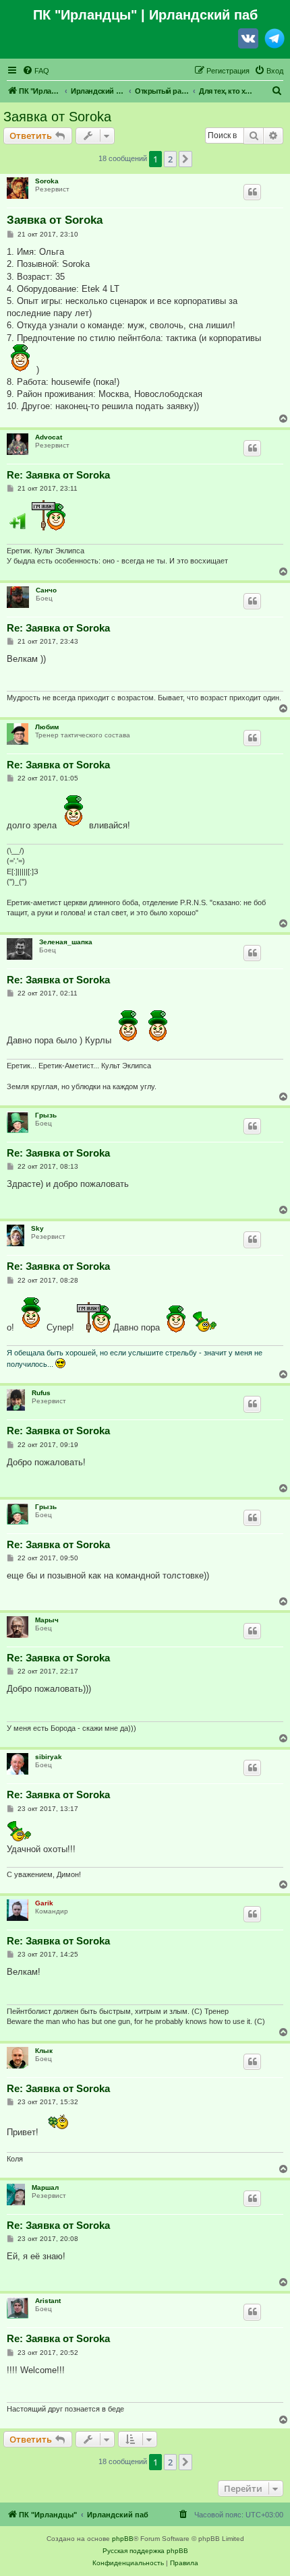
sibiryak (49, 1757)
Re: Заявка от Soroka (58, 475)
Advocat (49, 437)
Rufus (41, 1393)
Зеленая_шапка (66, 942)
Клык (44, 2051)
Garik (44, 1903)
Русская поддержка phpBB (145, 2551)
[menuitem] (36, 71)
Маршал (45, 2187)
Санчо (46, 590)
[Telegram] (274, 41)
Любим (47, 727)
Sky (37, 1228)
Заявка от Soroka (57, 117)
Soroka (47, 181)
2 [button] (170, 159)
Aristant (48, 2301)
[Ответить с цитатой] (252, 192)
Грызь (46, 1115)
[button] (185, 159)
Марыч (47, 1620)
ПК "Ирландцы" (85, 15)
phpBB (123, 2539)
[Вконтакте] (248, 41)
